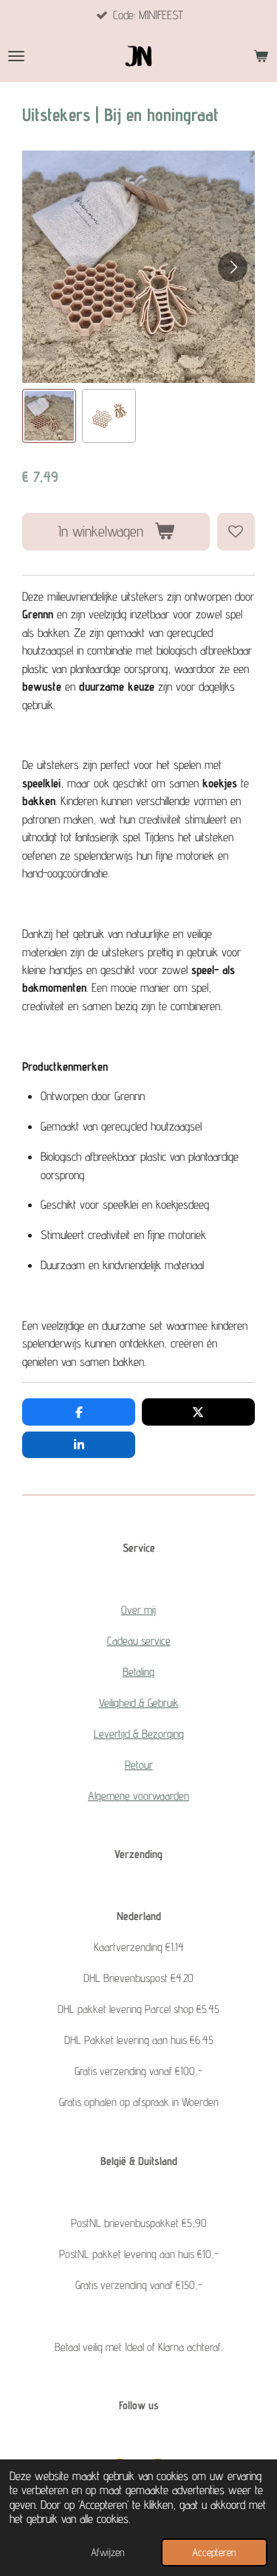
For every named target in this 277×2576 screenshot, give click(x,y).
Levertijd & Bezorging (139, 1734)
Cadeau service (139, 1641)
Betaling (138, 1672)
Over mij (138, 1610)
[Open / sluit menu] (16, 56)
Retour (139, 1765)
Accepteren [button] (214, 2552)
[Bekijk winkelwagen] (261, 56)
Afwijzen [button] (108, 2552)
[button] (49, 416)
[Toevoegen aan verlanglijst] (236, 532)
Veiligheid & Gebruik (139, 1703)
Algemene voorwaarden (138, 1796)
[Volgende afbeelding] (233, 267)
